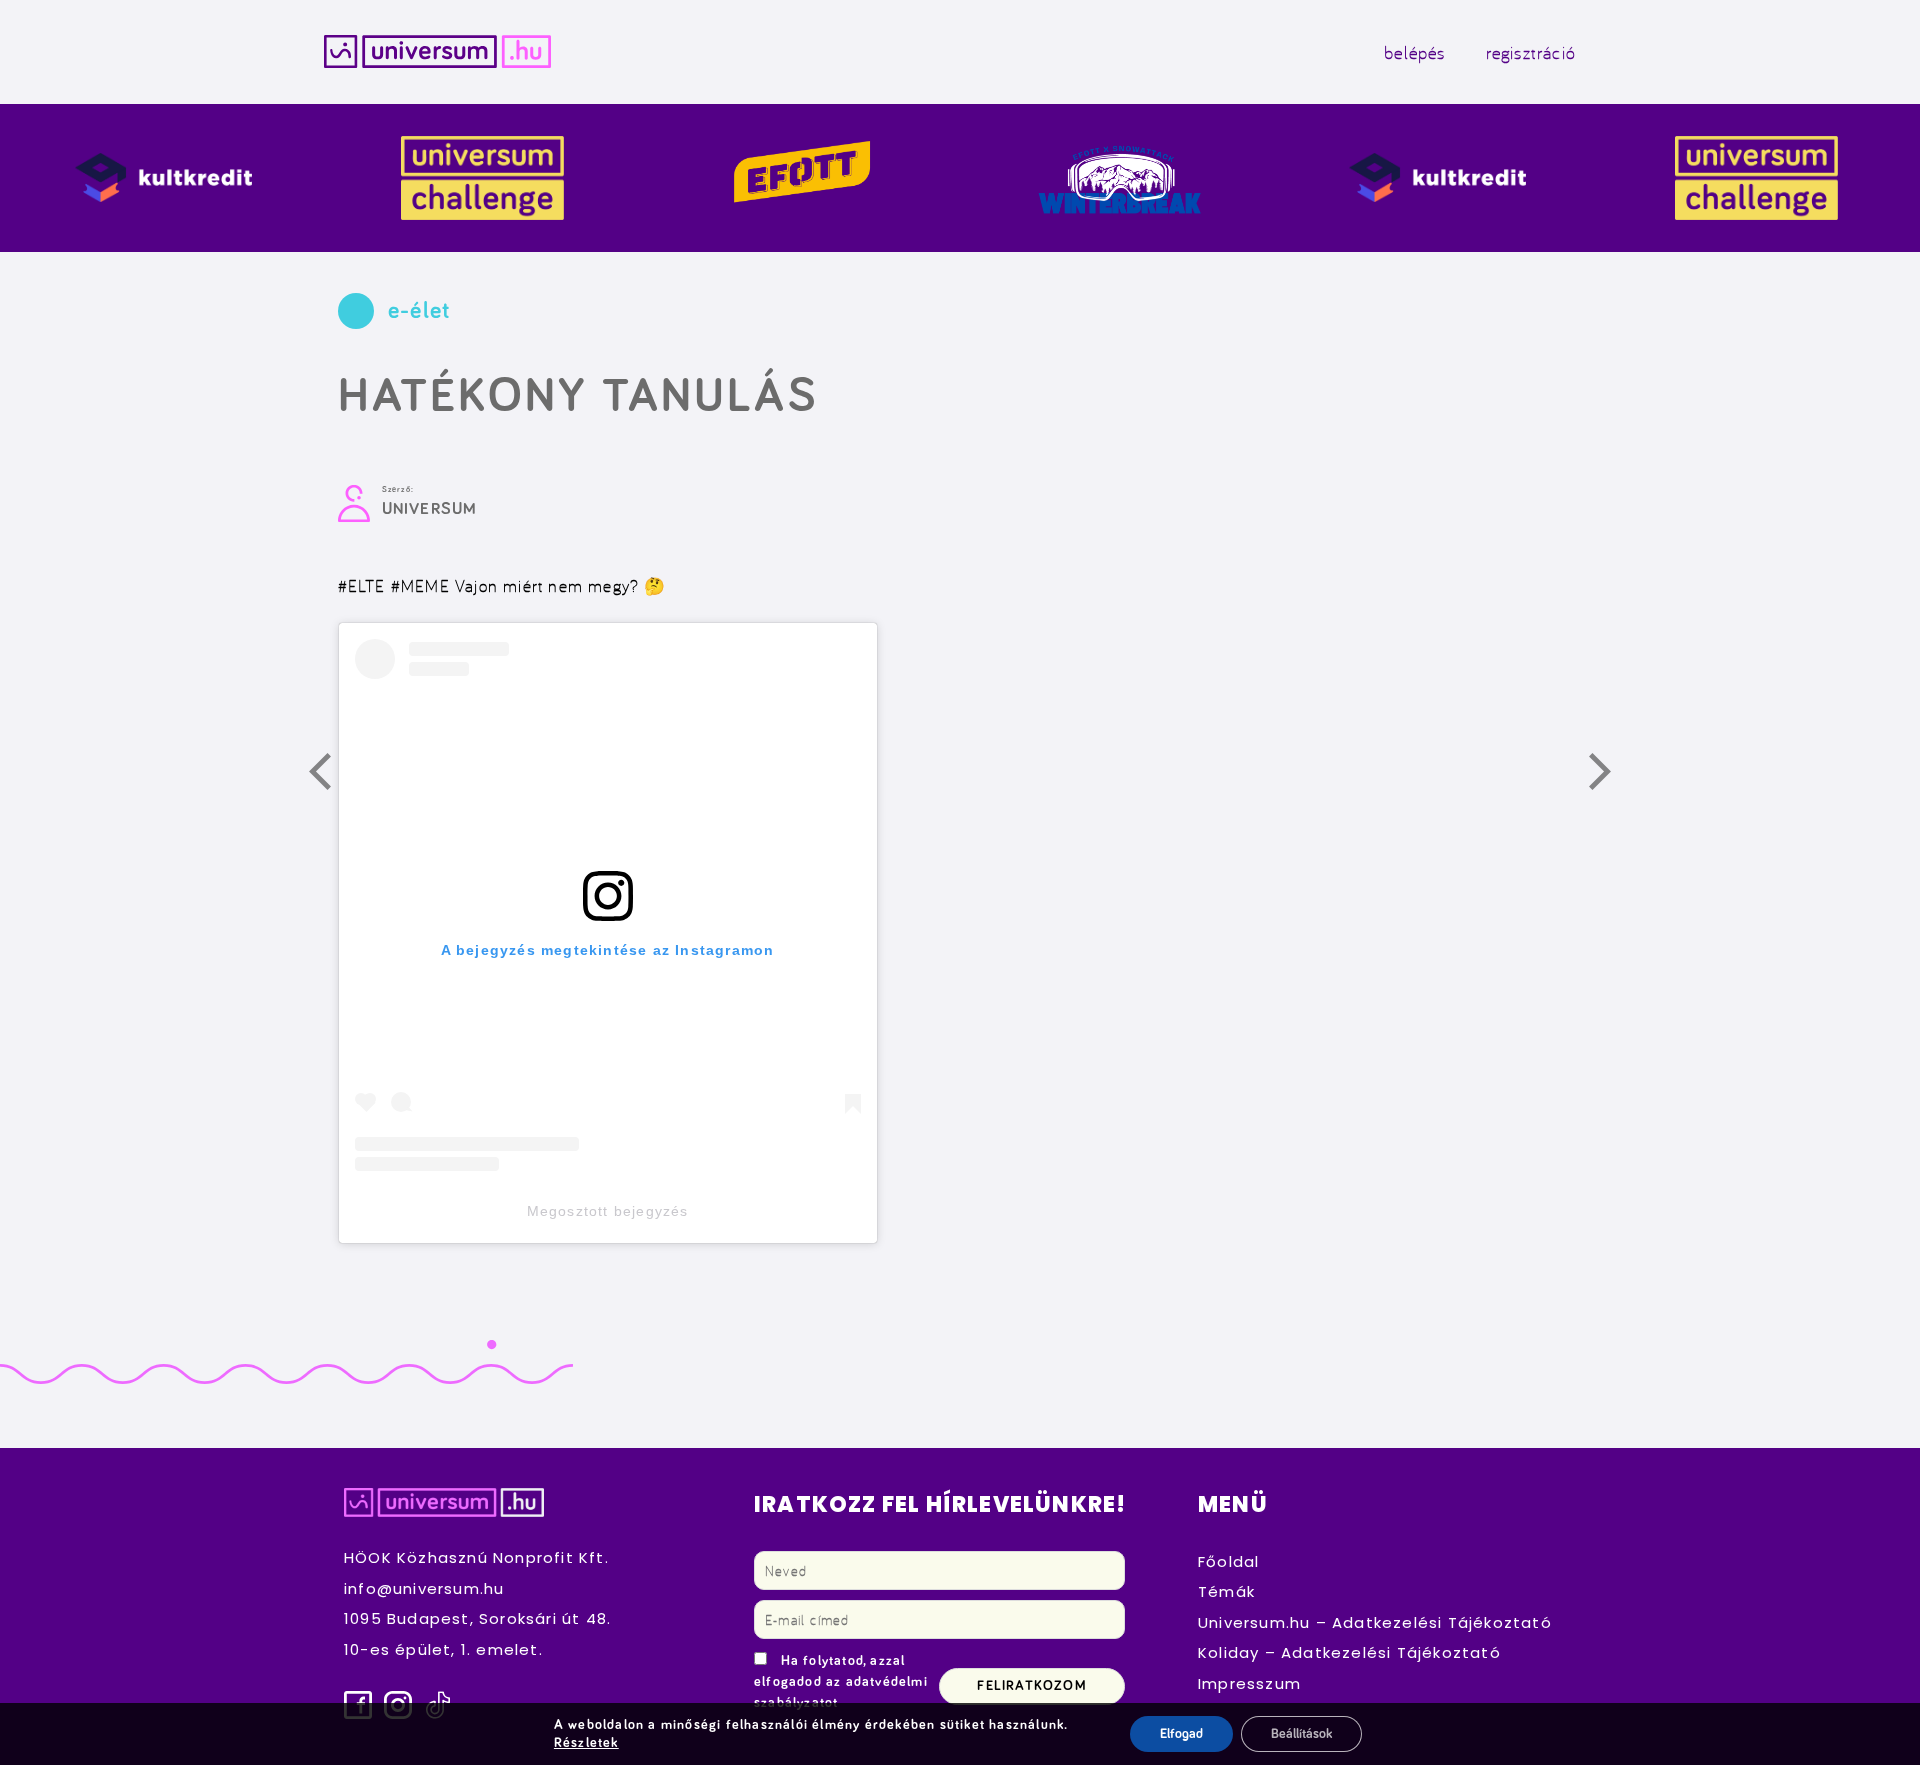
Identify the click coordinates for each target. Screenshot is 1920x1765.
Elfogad (1181, 1734)
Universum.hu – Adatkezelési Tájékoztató (1375, 1622)
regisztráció (1531, 52)
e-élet (419, 311)
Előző (331, 775)
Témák (1226, 1591)
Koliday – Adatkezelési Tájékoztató (1349, 1652)
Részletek (586, 1743)
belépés (1414, 52)
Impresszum (1249, 1683)
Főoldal (1228, 1561)
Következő (1611, 775)
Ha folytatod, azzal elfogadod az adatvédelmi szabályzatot (841, 1682)
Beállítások (1301, 1734)
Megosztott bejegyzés (608, 1211)
